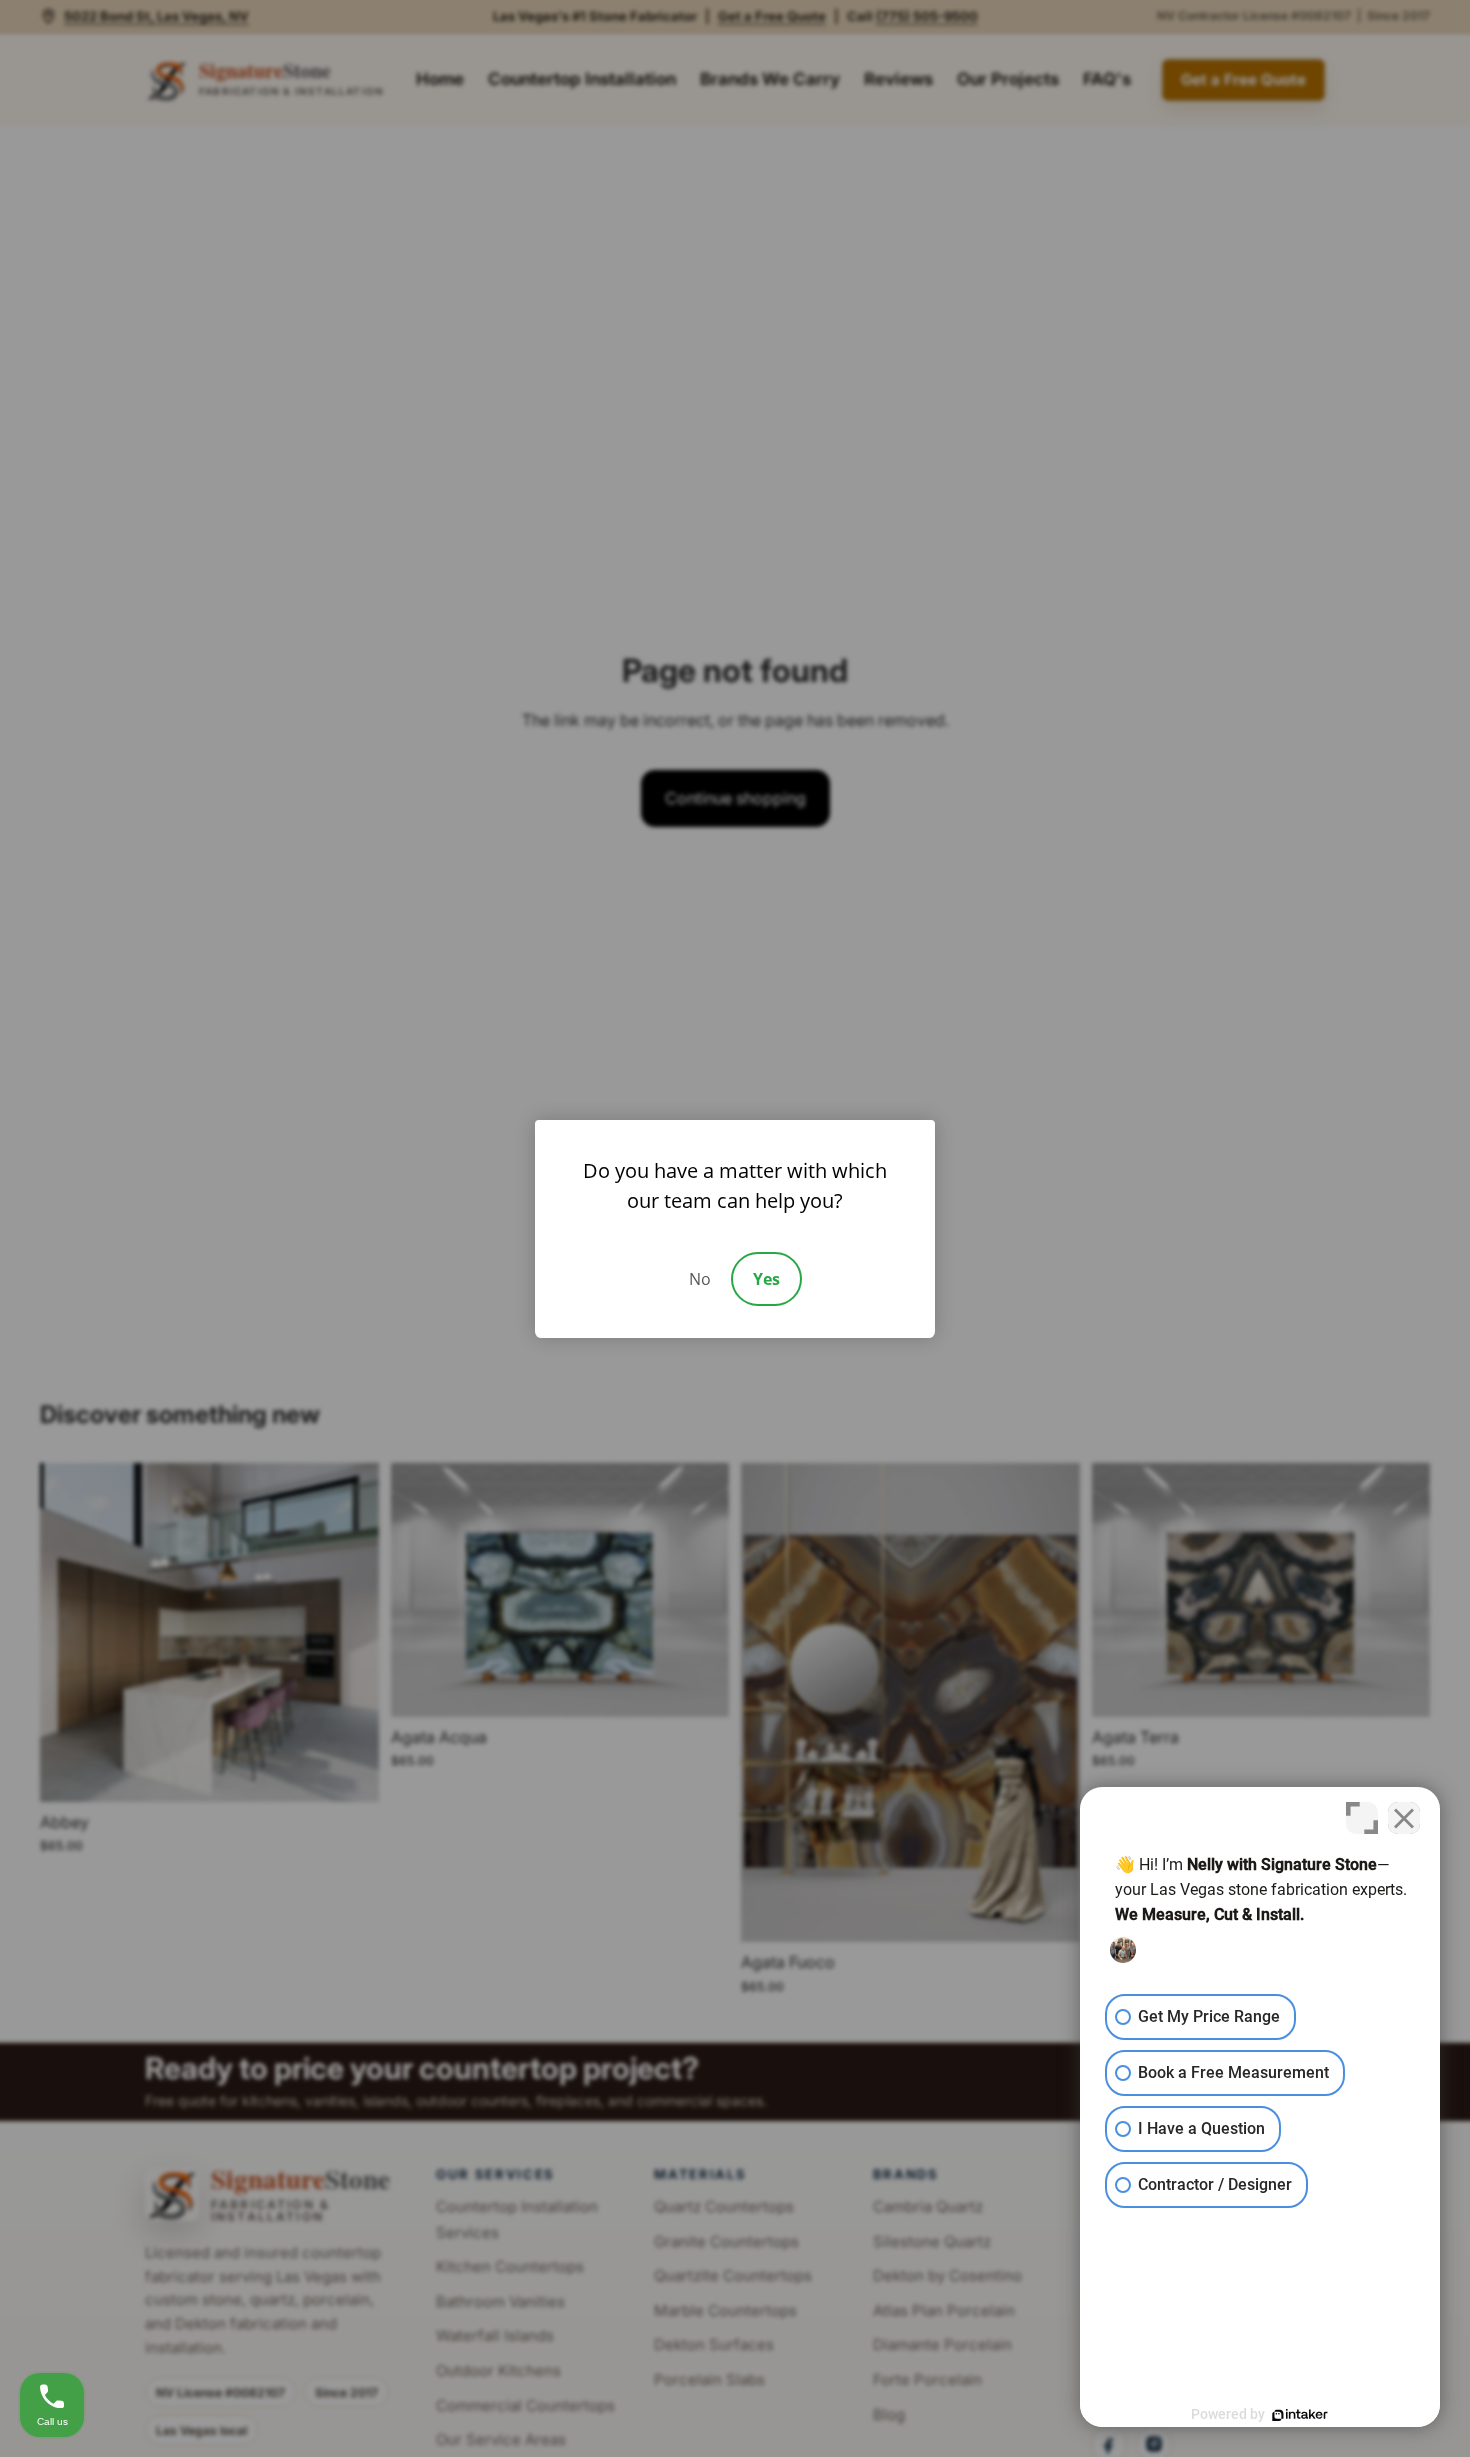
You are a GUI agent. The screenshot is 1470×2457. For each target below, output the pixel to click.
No (700, 1279)
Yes (766, 1279)
